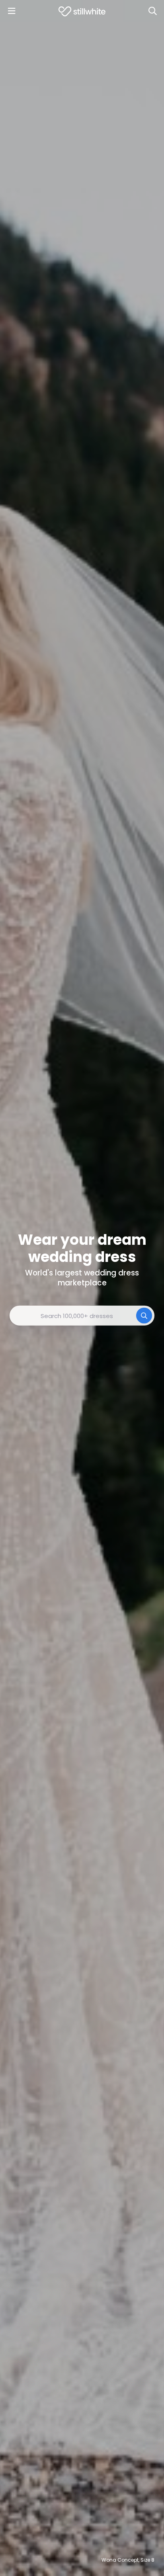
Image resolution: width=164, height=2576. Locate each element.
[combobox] (82, 1316)
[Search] (152, 11)
